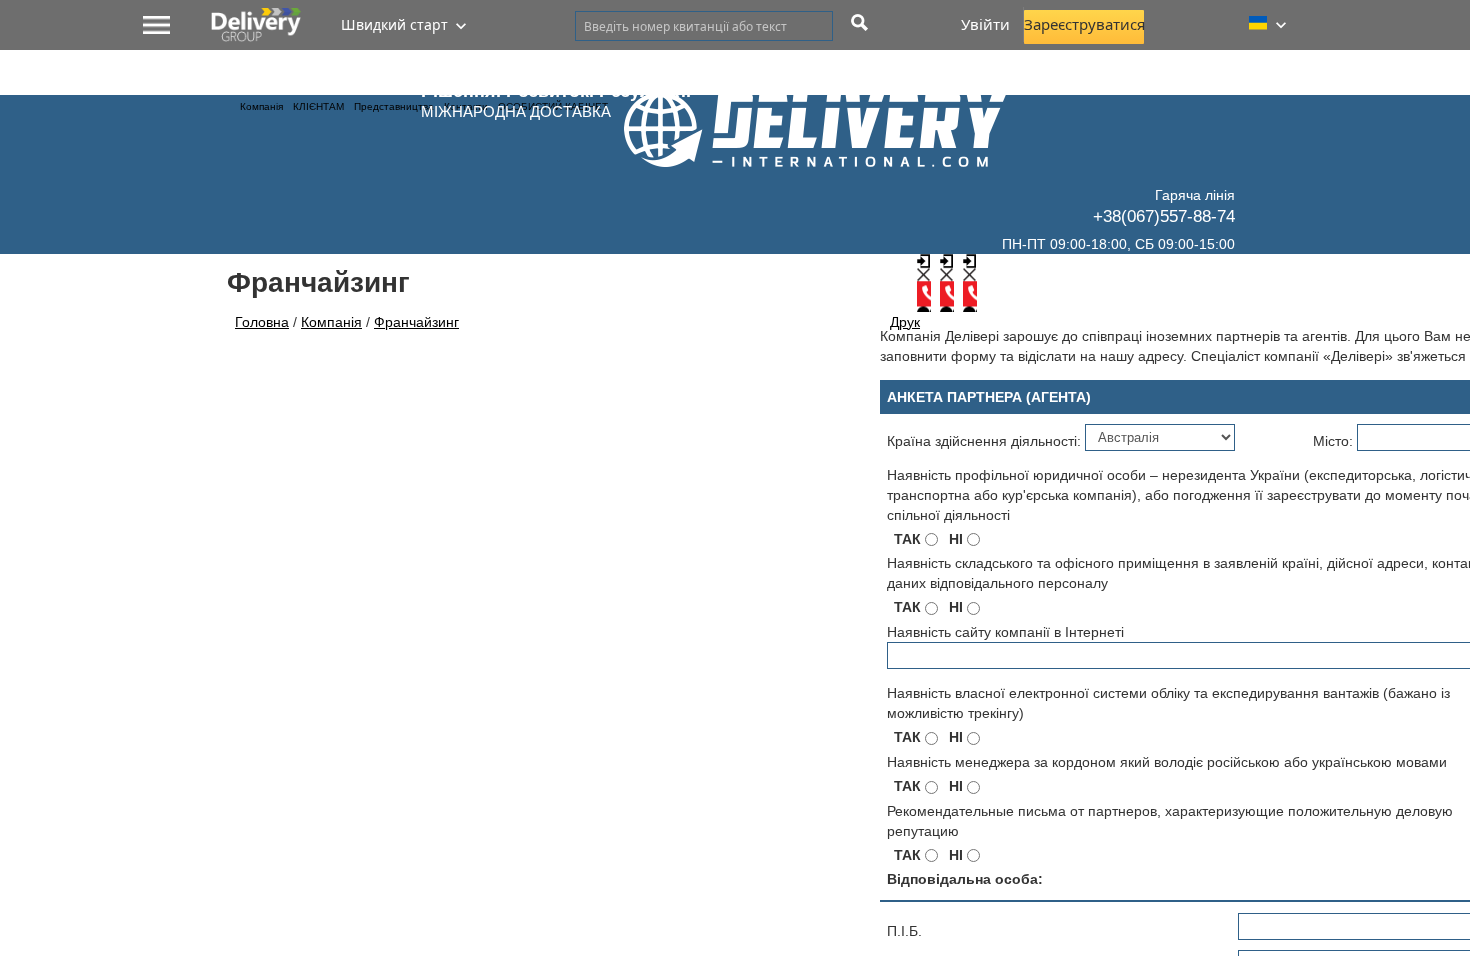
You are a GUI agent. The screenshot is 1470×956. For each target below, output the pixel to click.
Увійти (985, 24)
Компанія (261, 106)
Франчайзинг (416, 322)
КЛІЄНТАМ (318, 106)
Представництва (394, 106)
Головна (262, 322)
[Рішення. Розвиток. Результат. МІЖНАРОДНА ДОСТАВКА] (829, 139)
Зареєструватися (1084, 24)
